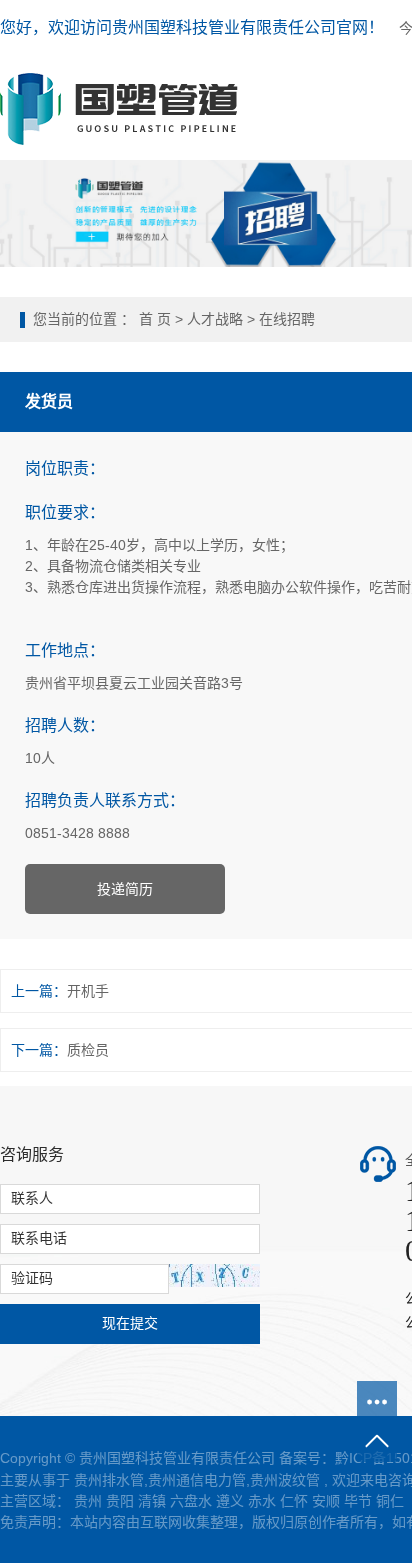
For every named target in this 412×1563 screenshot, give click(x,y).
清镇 (152, 1501)
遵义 (230, 1501)
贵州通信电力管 (197, 1480)
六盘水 (191, 1501)
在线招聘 (287, 319)
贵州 (88, 1501)
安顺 (326, 1501)
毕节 (358, 1501)
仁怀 (294, 1501)
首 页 (155, 319)
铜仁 (390, 1501)
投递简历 (125, 889)
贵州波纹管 (285, 1480)
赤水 (262, 1501)
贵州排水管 (109, 1480)
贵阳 (120, 1501)
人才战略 (215, 319)
